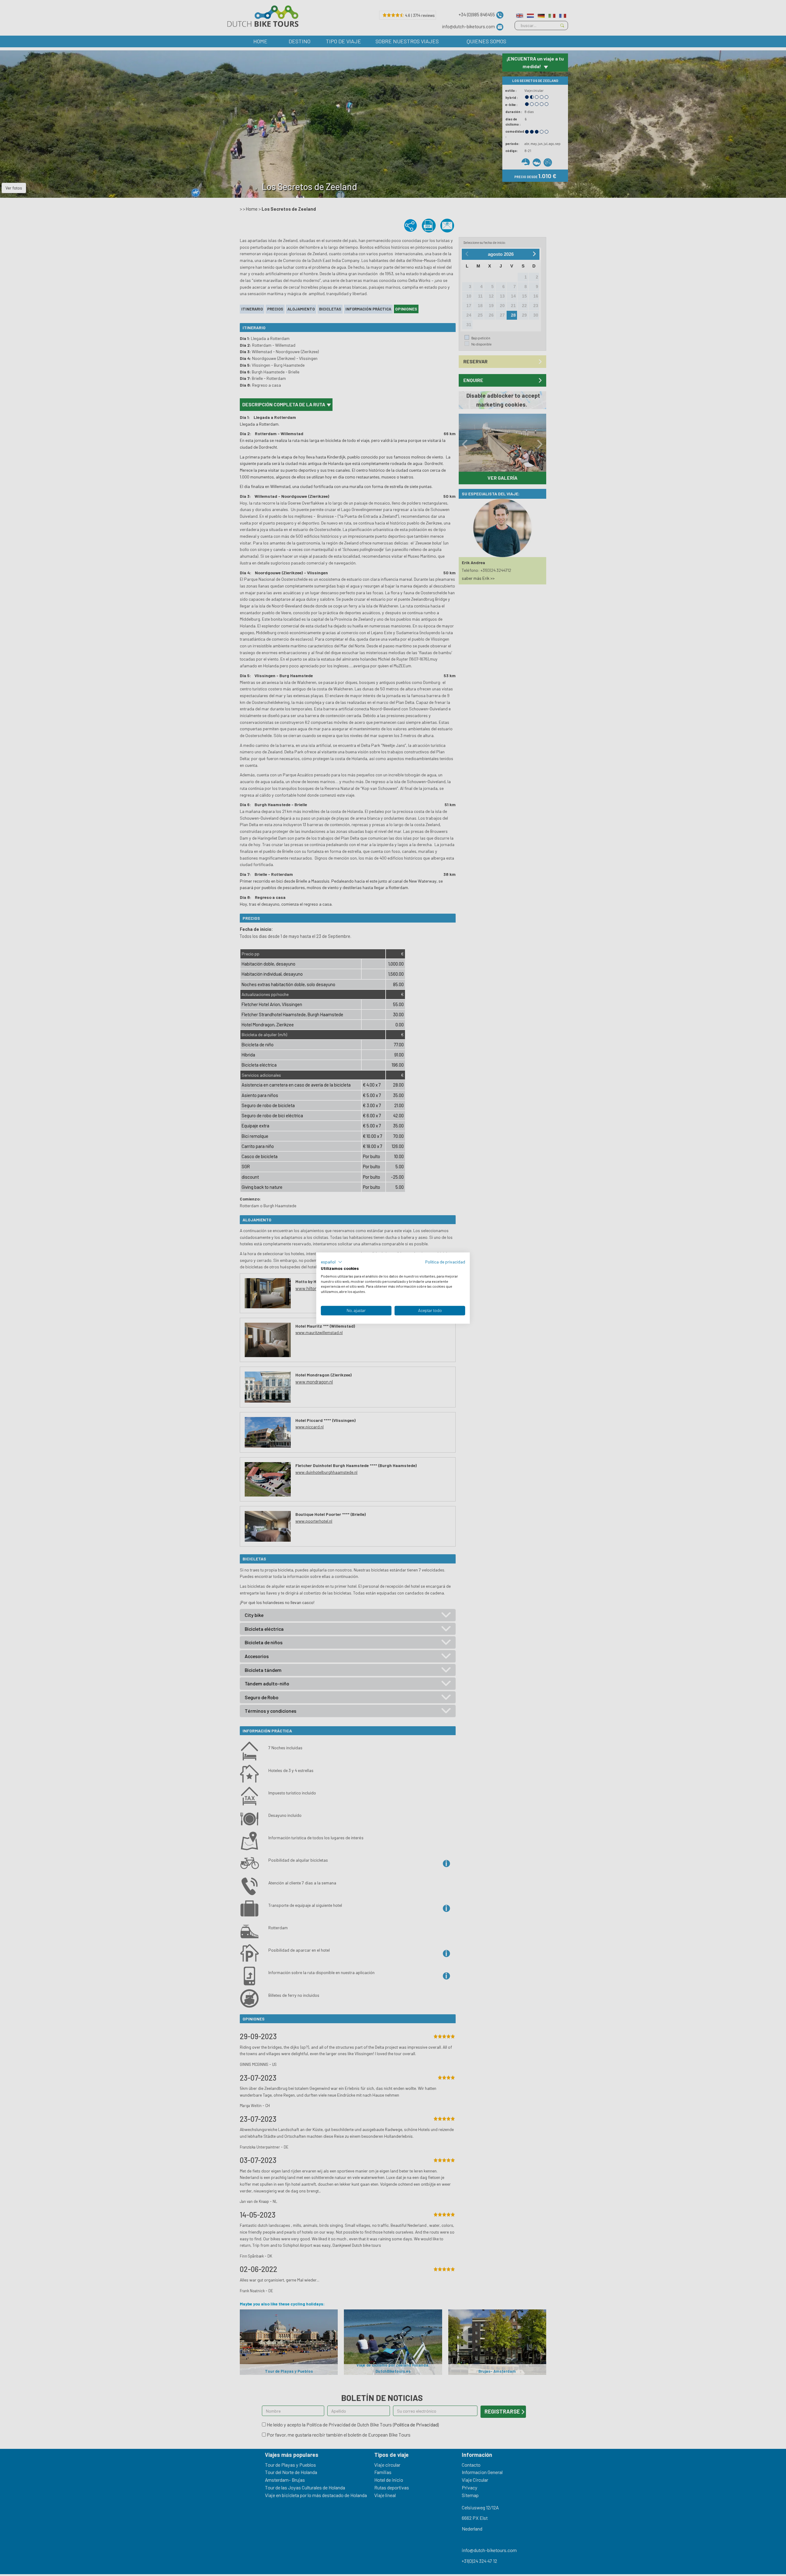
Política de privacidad (445, 1262)
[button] (332, 1262)
